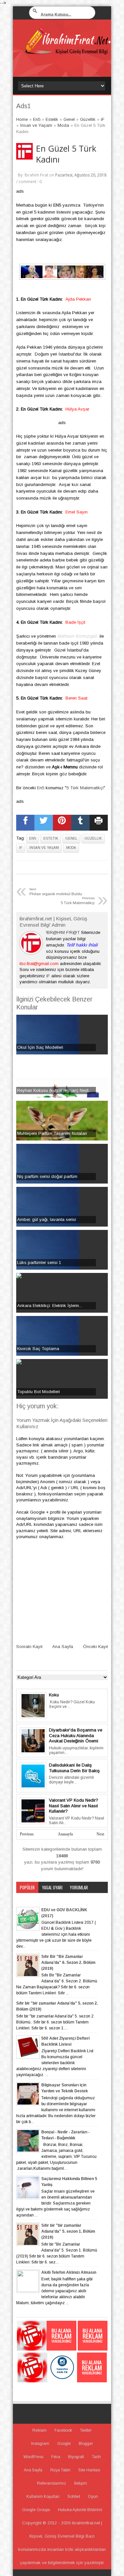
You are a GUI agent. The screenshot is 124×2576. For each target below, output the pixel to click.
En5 (41, 788)
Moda (71, 848)
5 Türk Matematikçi (85, 788)
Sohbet (74, 2497)
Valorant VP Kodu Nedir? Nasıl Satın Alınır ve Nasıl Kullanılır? (74, 1806)
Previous (27, 1834)
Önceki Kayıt (95, 1647)
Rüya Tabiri (60, 2470)
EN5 (57, 205)
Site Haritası (89, 2470)
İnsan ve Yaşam (44, 848)
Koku (54, 1695)
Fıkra (56, 2457)
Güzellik (93, 838)
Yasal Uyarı (52, 1887)
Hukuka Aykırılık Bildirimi (80, 2510)
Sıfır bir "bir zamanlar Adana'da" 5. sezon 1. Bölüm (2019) (68, 2231)
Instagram (40, 2444)
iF (21, 848)
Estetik (51, 838)
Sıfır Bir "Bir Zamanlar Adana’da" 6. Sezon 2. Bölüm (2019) (68, 1963)
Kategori (28, 1899)
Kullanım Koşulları (43, 2497)
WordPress (33, 2457)
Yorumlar (79, 1887)
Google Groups (36, 2510)
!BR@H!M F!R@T (63, 932)
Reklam (40, 2430)
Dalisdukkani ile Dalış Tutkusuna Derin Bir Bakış (74, 1768)
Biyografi (76, 2457)
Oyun (93, 2497)
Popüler (27, 1887)
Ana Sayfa (63, 1647)
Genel (71, 838)
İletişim (81, 2483)
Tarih (96, 2457)
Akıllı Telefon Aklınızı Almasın (69, 2272)
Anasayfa (65, 1834)
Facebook (63, 2430)
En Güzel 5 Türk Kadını (66, 154)
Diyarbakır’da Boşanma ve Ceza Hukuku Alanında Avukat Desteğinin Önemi (76, 1735)
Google (64, 2444)
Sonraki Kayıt (29, 1647)
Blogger (86, 2444)
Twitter (86, 2430)
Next (100, 1834)
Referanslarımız (52, 2483)
